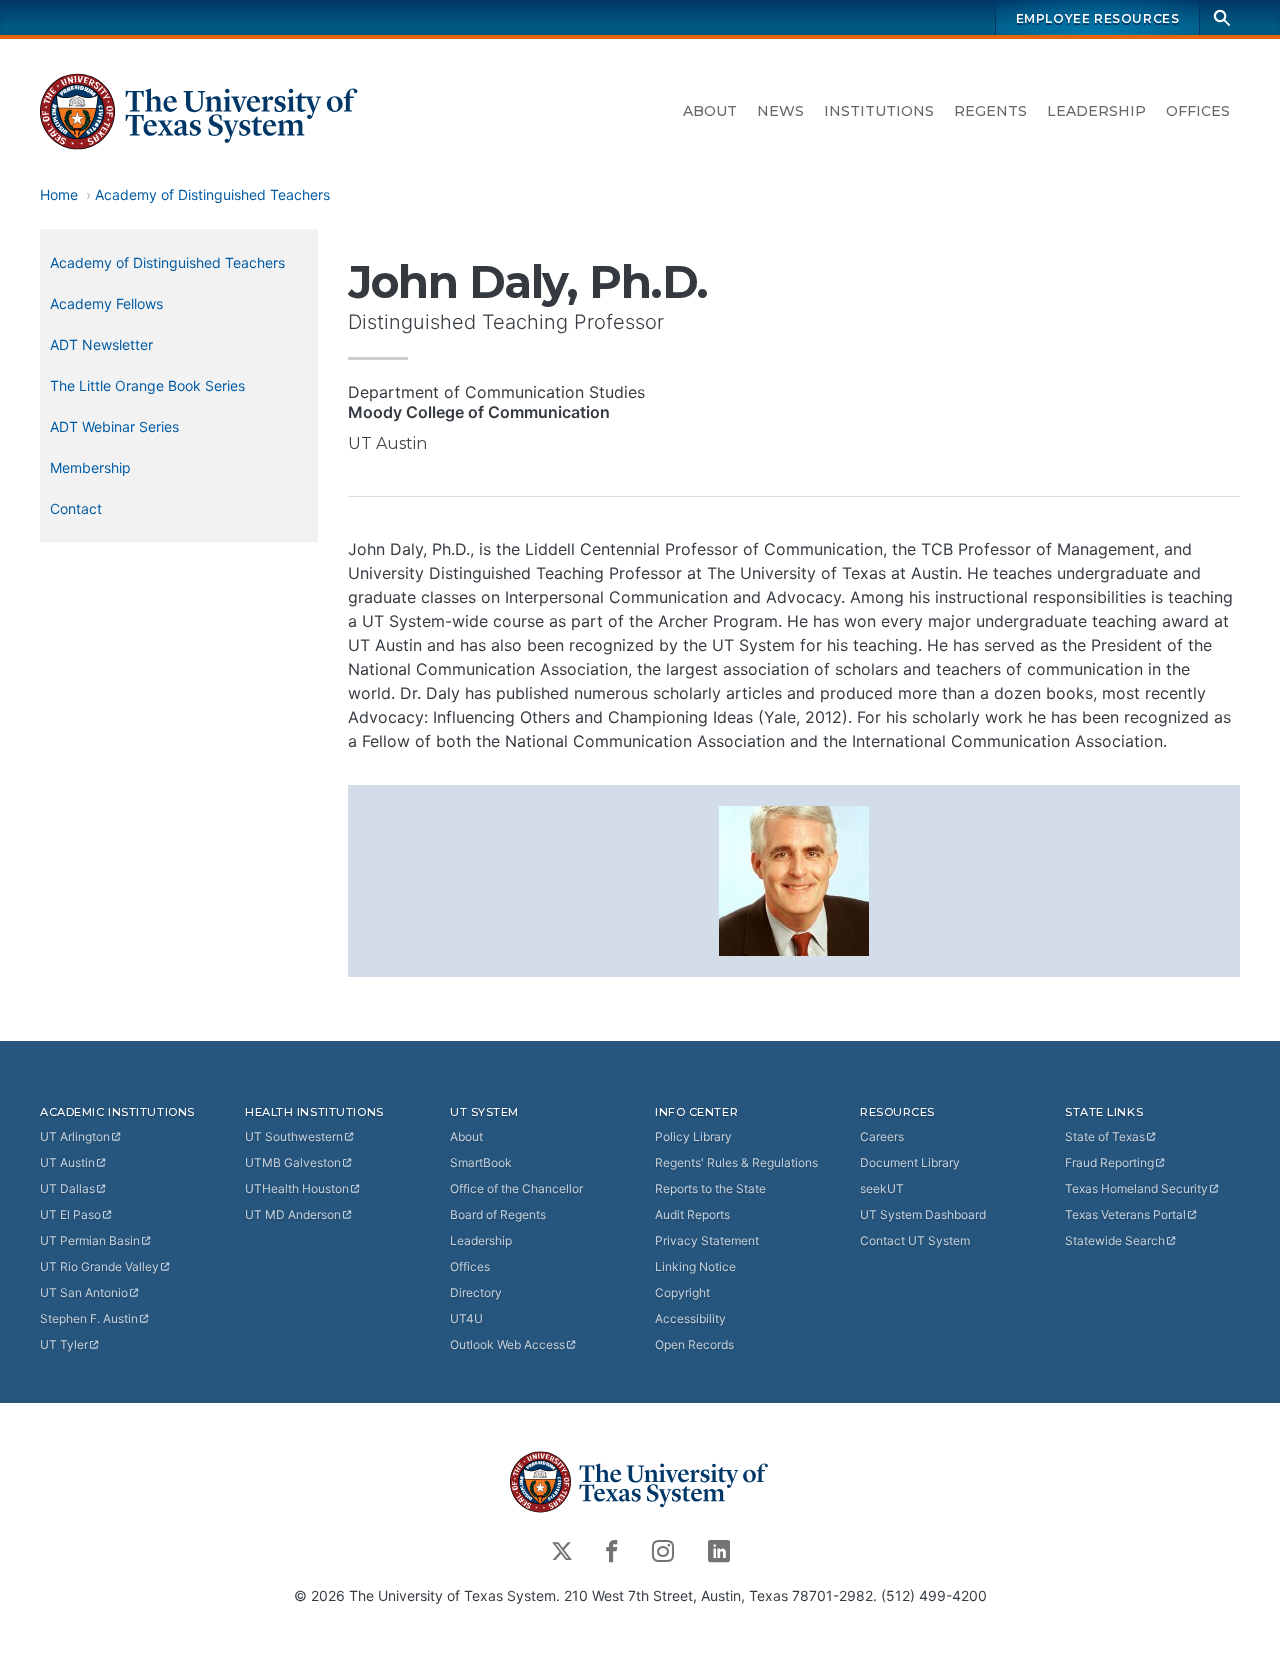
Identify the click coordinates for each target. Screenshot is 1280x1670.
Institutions (879, 111)
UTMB (293, 1162)
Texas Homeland (1136, 1188)
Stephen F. (89, 1318)
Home (59, 194)
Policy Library (693, 1136)
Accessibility (690, 1318)
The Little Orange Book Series (147, 385)
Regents (990, 111)
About (710, 111)
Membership (90, 467)
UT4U (466, 1318)
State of (1105, 1136)
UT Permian (90, 1240)
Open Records (694, 1344)
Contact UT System (915, 1240)
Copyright (682, 1292)
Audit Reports (692, 1214)
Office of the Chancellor (516, 1188)
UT (75, 1136)
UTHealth (297, 1188)
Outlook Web (507, 1344)
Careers (882, 1136)
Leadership (1096, 111)
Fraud (1109, 1162)
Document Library (910, 1162)
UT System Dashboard (923, 1214)
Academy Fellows (106, 303)
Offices (1198, 111)
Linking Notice (695, 1266)
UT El (70, 1214)
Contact (76, 508)
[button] (794, 879)
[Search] (1222, 17)
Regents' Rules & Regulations (736, 1162)
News (780, 111)
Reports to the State (710, 1188)
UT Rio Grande (99, 1266)
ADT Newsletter (101, 344)
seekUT (882, 1188)
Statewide (1115, 1240)
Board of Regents (498, 1214)
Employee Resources (1098, 18)
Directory (476, 1292)
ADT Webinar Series (114, 426)
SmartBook (481, 1162)
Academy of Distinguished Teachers (212, 194)
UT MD (293, 1214)
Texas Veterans (1125, 1214)
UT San (84, 1292)
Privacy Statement (707, 1240)
